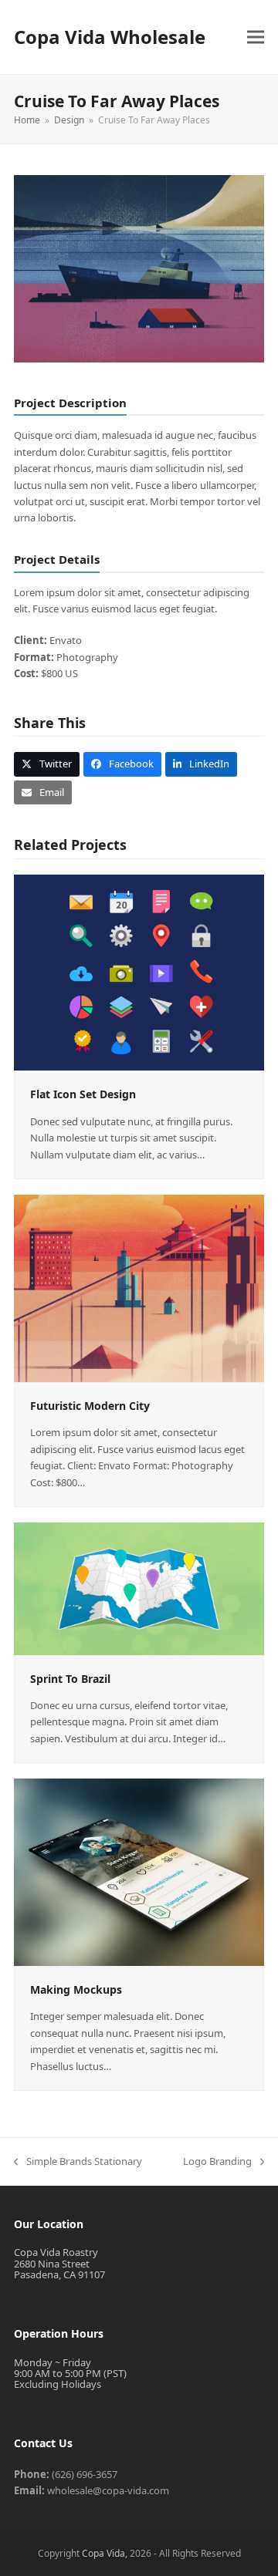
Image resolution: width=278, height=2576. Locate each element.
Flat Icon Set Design (83, 1094)
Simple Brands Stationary (78, 2162)
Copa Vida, (106, 2553)
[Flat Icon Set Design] (139, 972)
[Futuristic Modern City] (139, 1287)
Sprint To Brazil (70, 1679)
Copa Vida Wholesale (110, 37)
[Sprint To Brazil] (139, 1587)
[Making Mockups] (139, 1871)
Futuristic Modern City (90, 1406)
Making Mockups (76, 1989)
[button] (256, 37)
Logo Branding (217, 2162)
